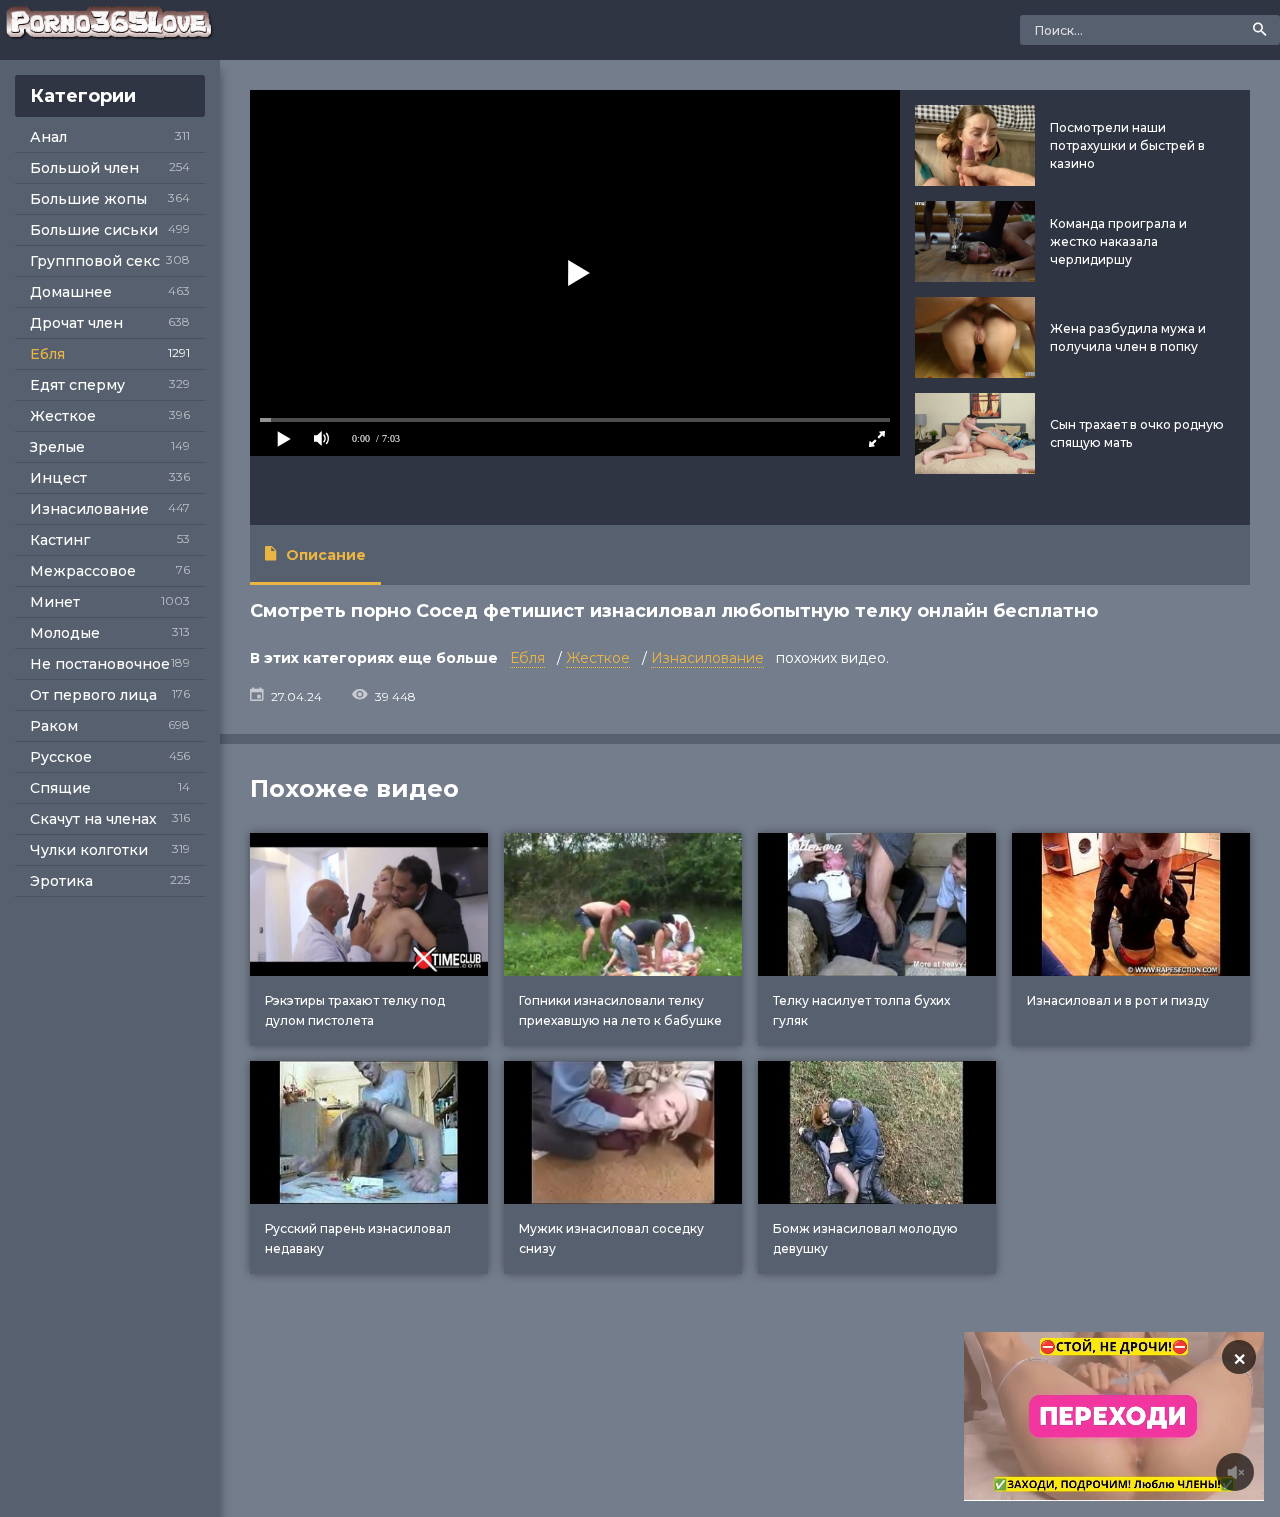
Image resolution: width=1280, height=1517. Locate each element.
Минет (55, 602)
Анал (48, 137)
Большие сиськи (94, 230)
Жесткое (63, 416)
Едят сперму (77, 385)
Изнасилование (89, 509)
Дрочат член (76, 323)
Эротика (61, 881)
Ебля (47, 354)
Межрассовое (83, 571)
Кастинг (60, 540)
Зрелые (57, 447)
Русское (61, 757)
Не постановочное (100, 664)
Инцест (58, 478)
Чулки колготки (89, 850)
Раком (54, 726)
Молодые (65, 633)
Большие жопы (88, 199)
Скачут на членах (93, 819)
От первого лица (93, 695)
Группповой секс (95, 261)
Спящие (60, 788)
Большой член (84, 168)
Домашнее (71, 292)
